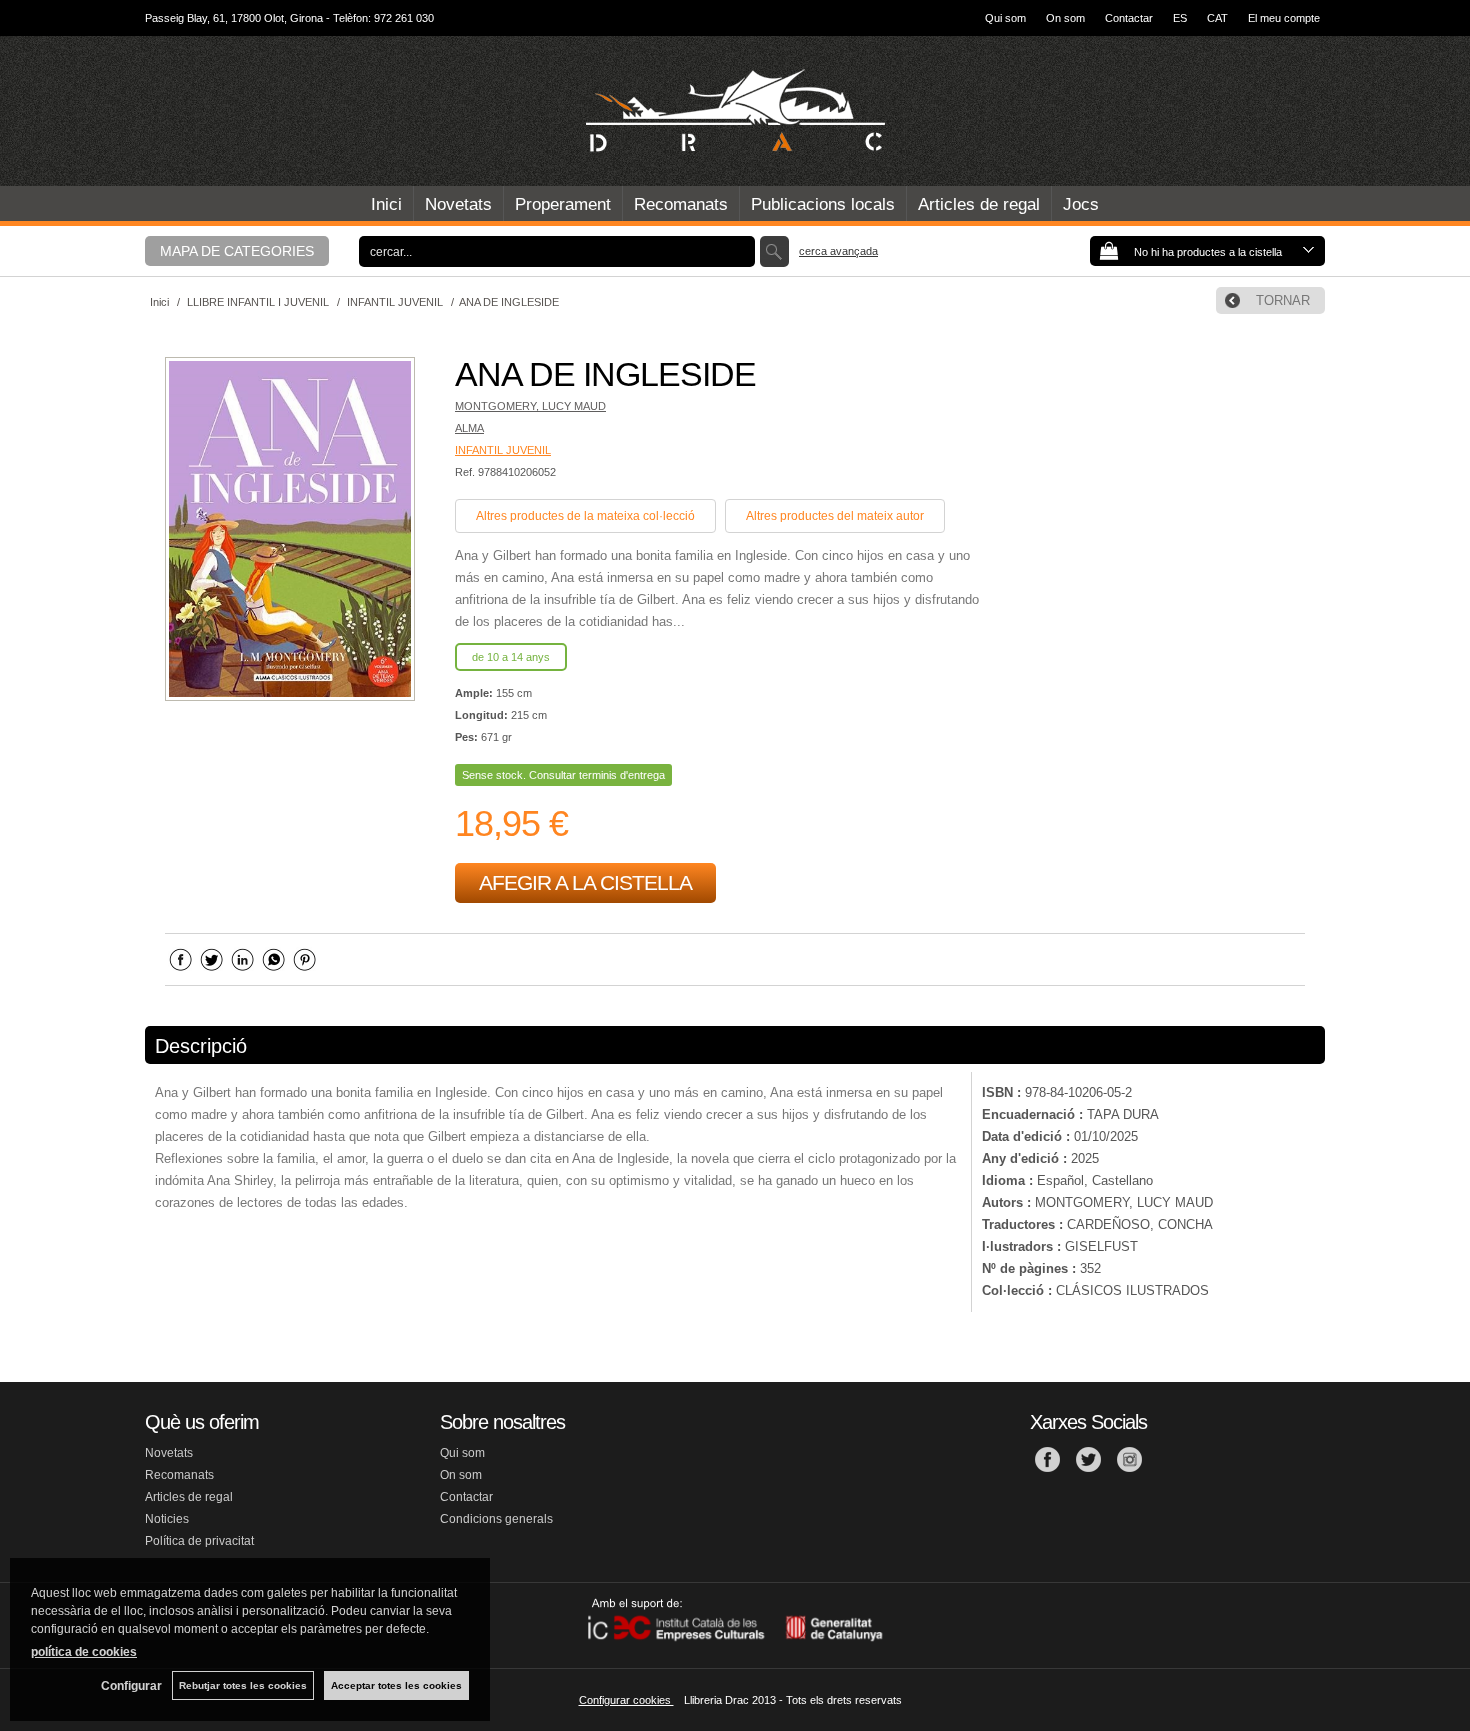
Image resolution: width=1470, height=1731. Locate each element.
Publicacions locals (823, 204)
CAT (1217, 18)
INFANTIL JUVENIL (503, 450)
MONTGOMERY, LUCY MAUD (530, 406)
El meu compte (1284, 18)
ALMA (469, 428)
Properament (563, 204)
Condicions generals (496, 1519)
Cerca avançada (838, 251)
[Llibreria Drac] (735, 111)
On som (1065, 18)
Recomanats (681, 204)
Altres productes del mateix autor (835, 516)
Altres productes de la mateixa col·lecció (585, 516)
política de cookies (84, 1652)
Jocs (1081, 204)
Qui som (1005, 18)
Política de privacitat (199, 1541)
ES (1180, 18)
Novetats (458, 204)
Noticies (167, 1519)
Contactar (1129, 18)
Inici (386, 204)
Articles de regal (979, 204)
